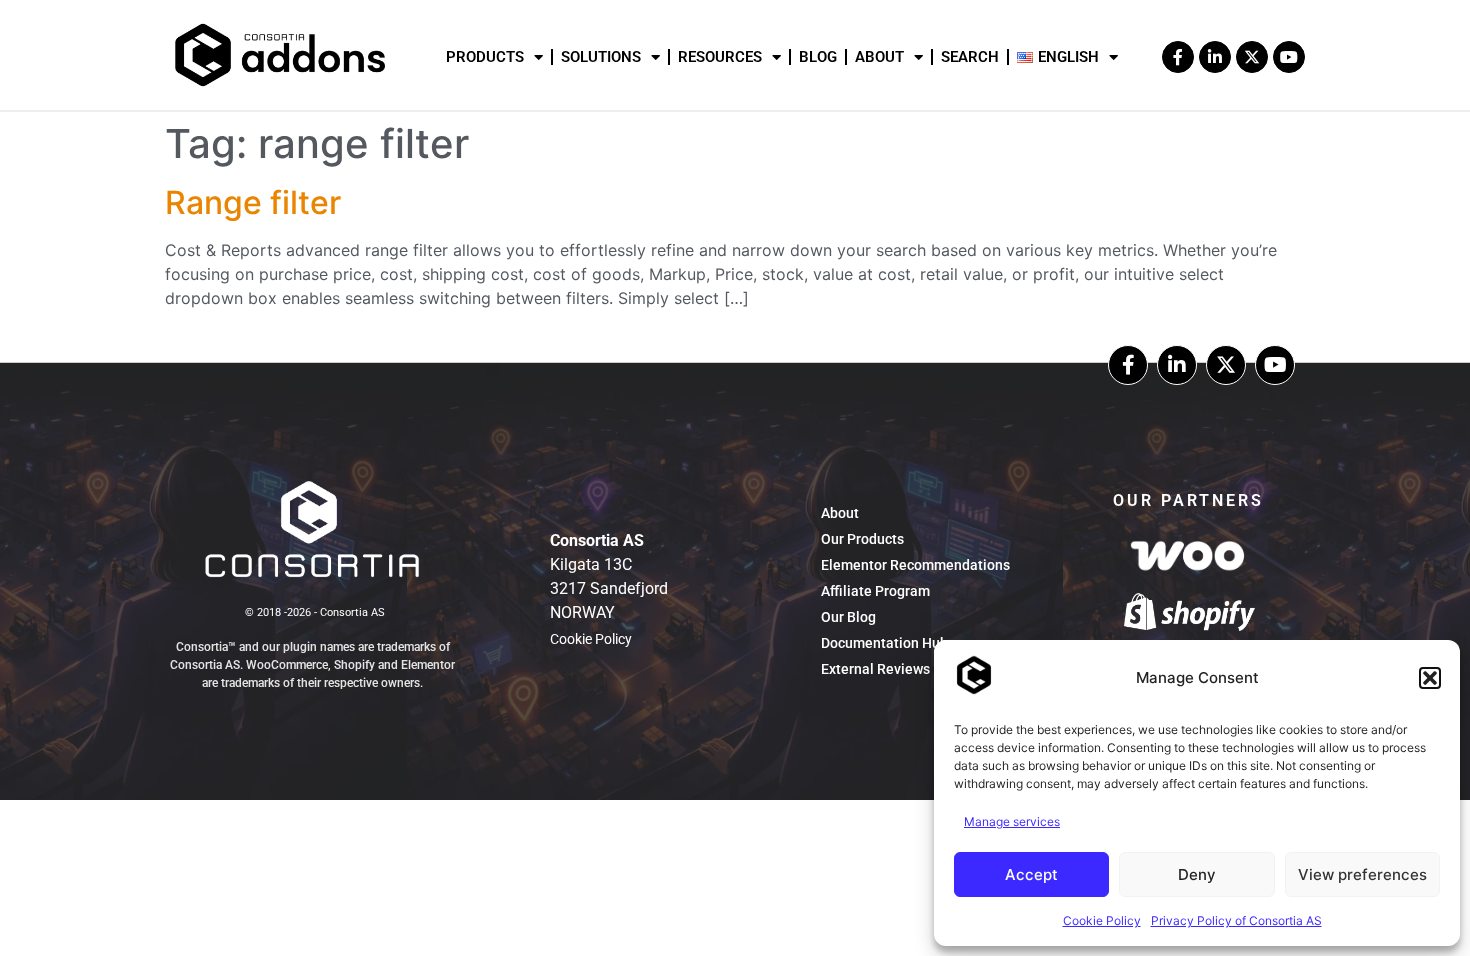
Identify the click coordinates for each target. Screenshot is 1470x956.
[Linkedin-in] (1177, 365)
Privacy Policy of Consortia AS (1236, 920)
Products (485, 57)
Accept (1031, 874)
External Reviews (875, 669)
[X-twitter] (1252, 57)
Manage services (1012, 821)
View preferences (1362, 874)
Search (970, 57)
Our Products (862, 539)
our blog (848, 617)
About (879, 57)
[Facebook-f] (1178, 57)
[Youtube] (1289, 57)
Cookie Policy (1102, 920)
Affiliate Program (875, 591)
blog (818, 57)
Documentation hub (884, 643)
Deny (1197, 874)
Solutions (601, 57)
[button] (1430, 678)
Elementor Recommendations (915, 565)
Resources (720, 57)
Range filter (253, 202)
